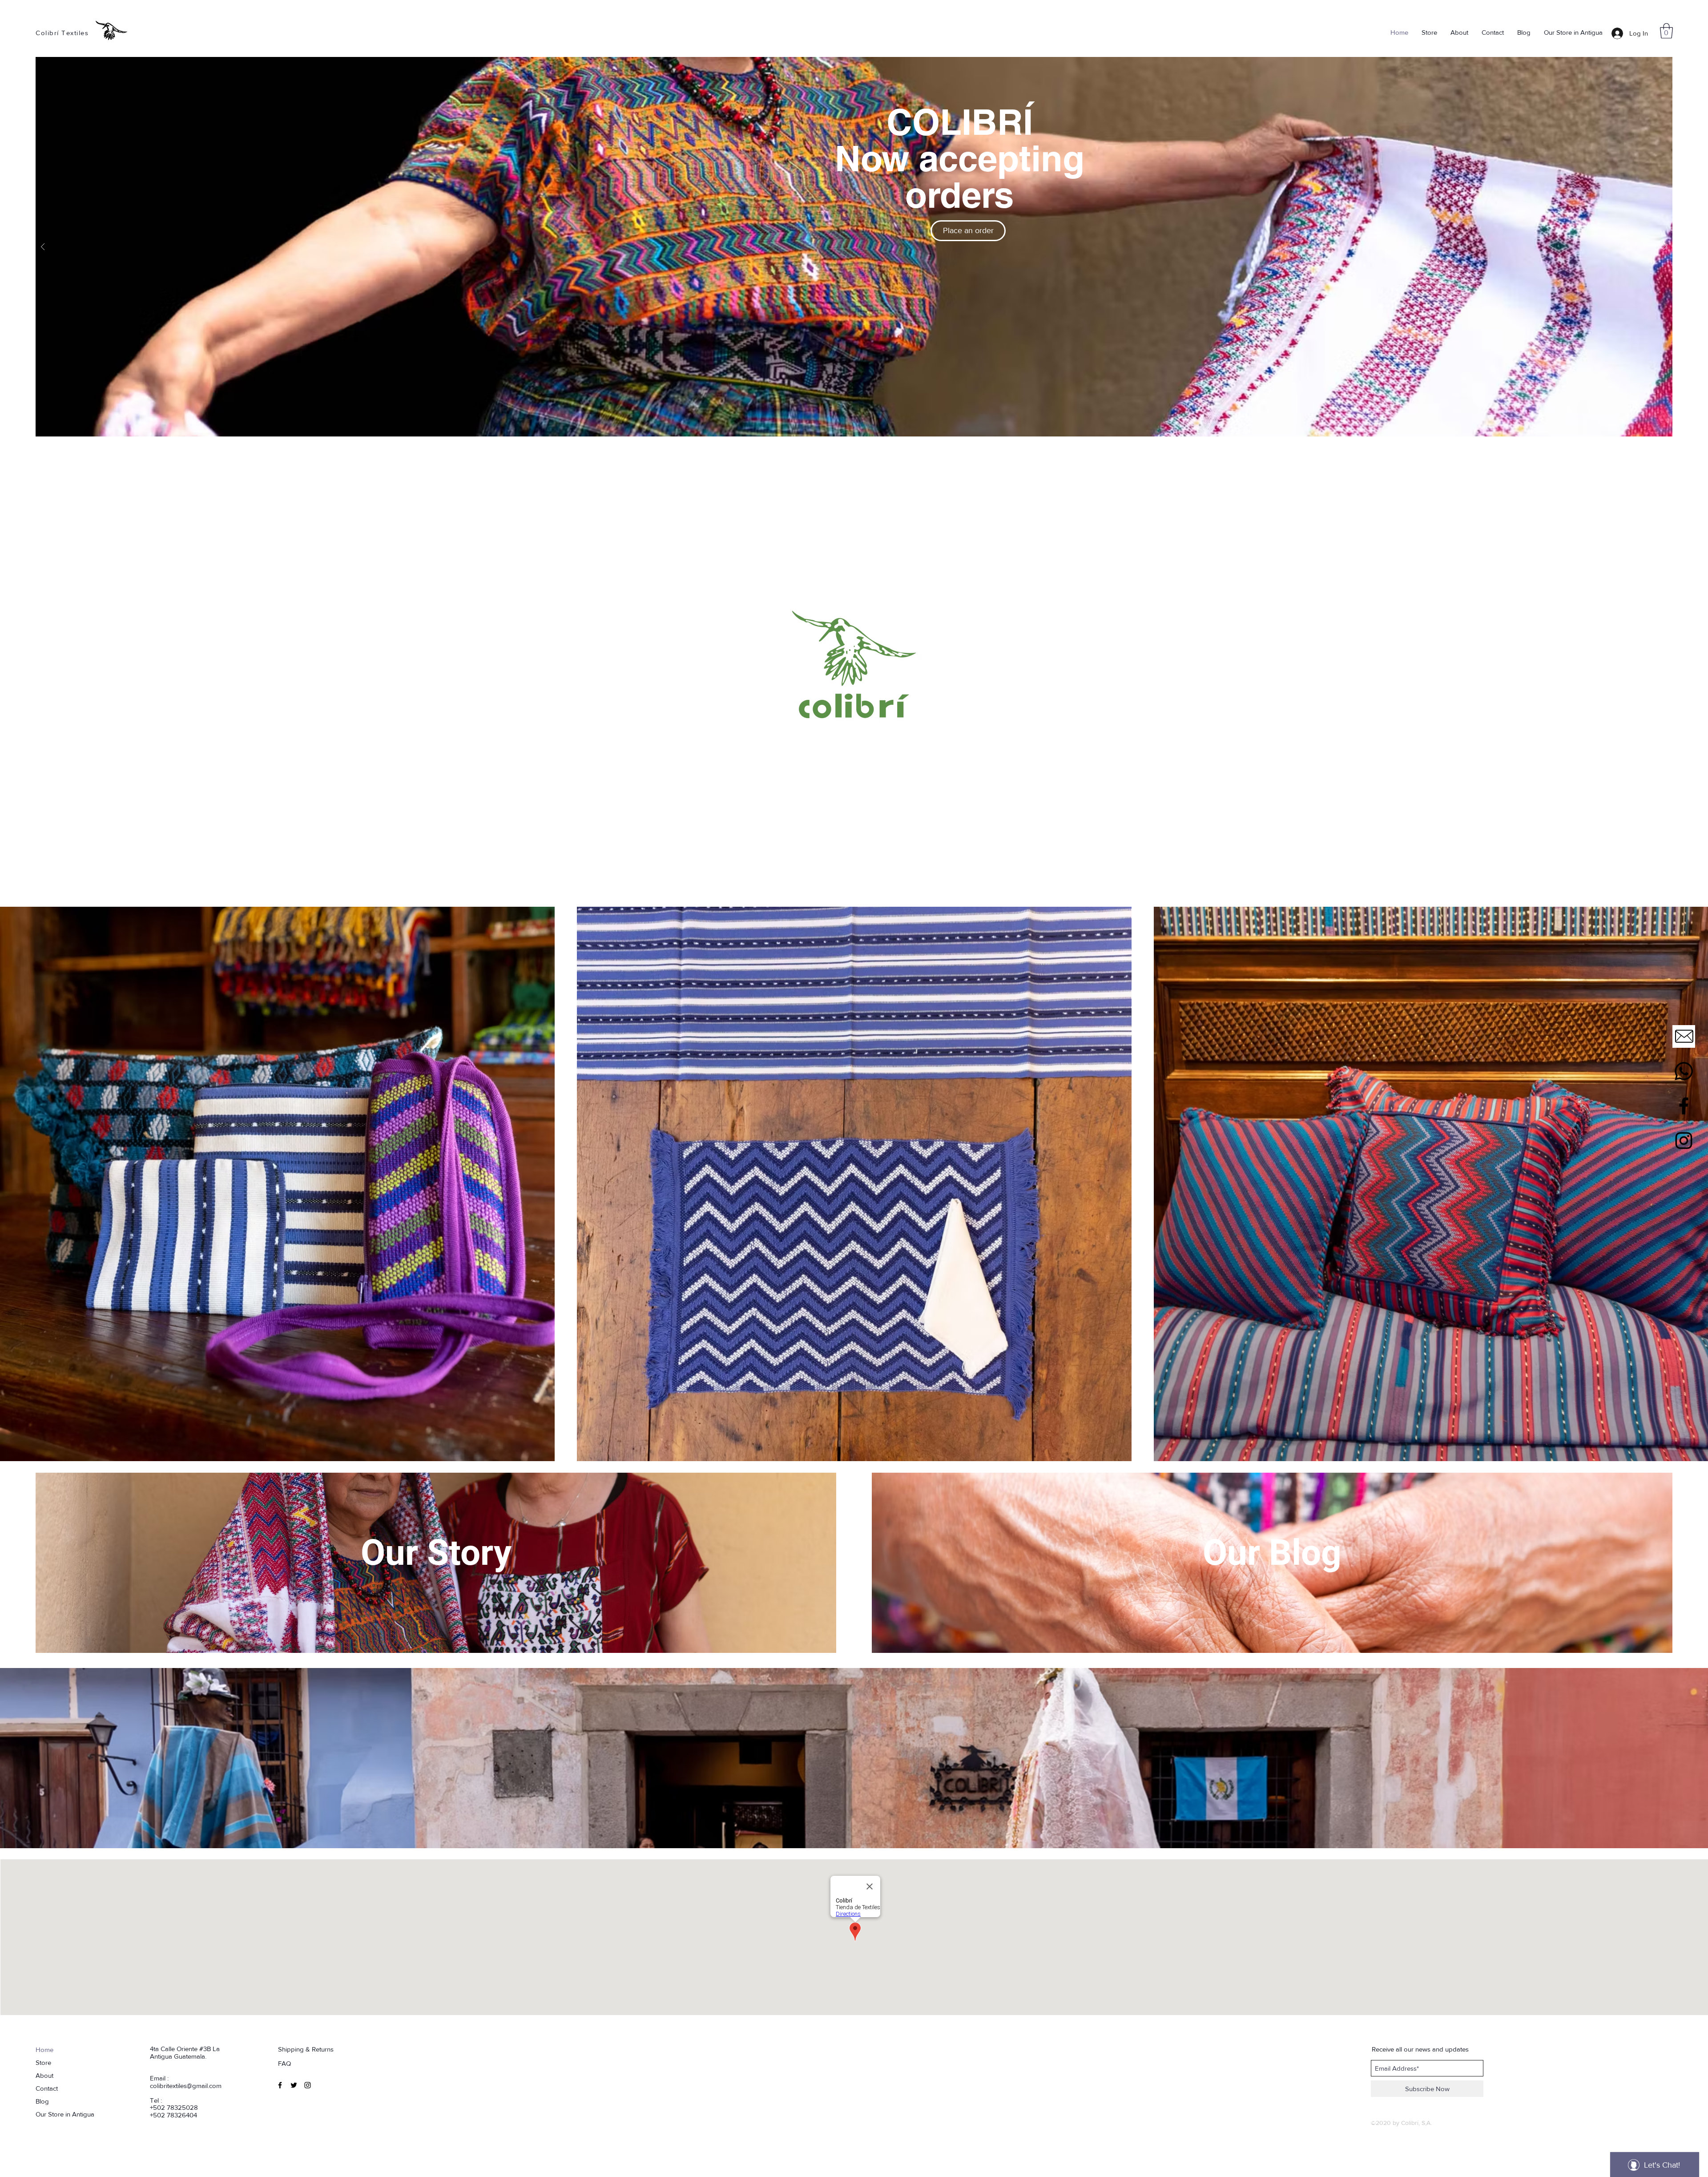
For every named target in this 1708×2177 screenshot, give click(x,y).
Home (44, 2050)
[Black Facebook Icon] (1684, 1106)
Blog (42, 2101)
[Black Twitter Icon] (294, 2085)
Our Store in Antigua (65, 2114)
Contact (47, 2088)
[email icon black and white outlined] (1684, 1036)
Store (43, 2062)
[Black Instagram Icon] (1684, 1141)
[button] (1666, 31)
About (44, 2075)
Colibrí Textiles (62, 33)
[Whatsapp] (1684, 1071)
